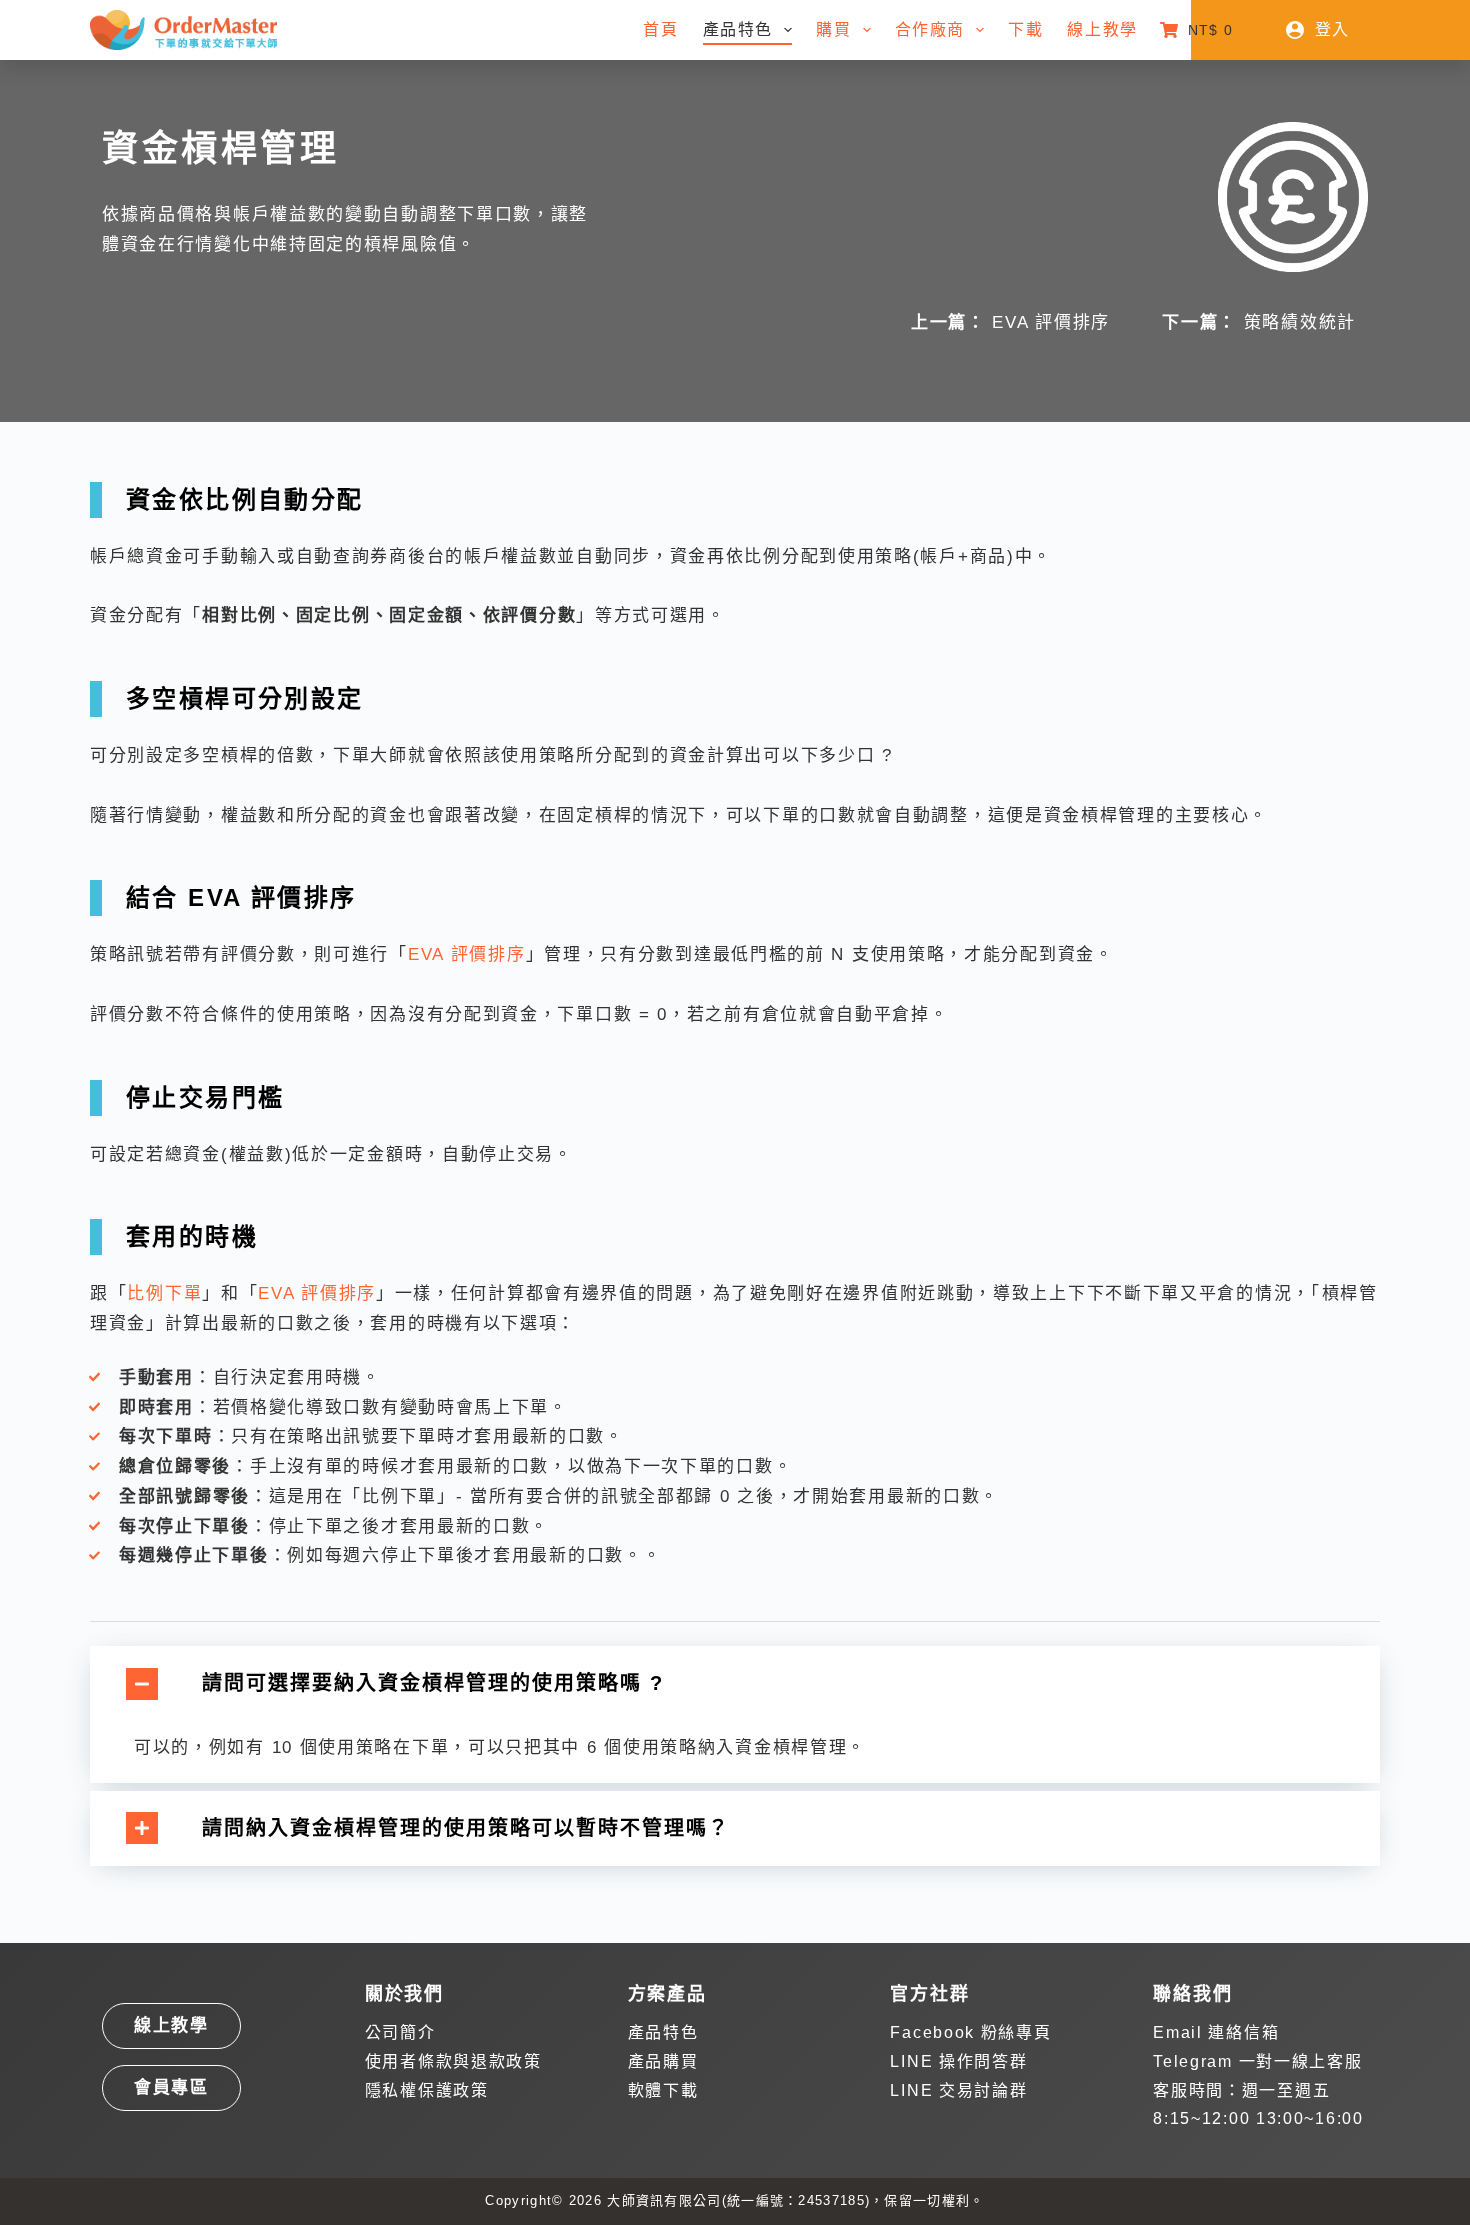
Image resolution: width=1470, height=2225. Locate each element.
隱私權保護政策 (427, 2090)
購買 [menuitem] (833, 29)
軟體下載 (663, 2090)
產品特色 (663, 2032)
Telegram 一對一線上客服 (1257, 2061)
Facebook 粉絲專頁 (970, 2032)
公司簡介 (400, 2032)
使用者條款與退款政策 (453, 2061)
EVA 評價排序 (1051, 322)
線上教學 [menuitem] (1102, 29)
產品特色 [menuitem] (738, 29)
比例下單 (164, 1293)
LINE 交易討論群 (958, 2090)
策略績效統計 (1300, 322)
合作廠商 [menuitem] (930, 29)
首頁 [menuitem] (660, 29)
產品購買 (663, 2061)
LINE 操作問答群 (958, 2061)
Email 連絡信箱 (1216, 2032)
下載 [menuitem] (1025, 29)
